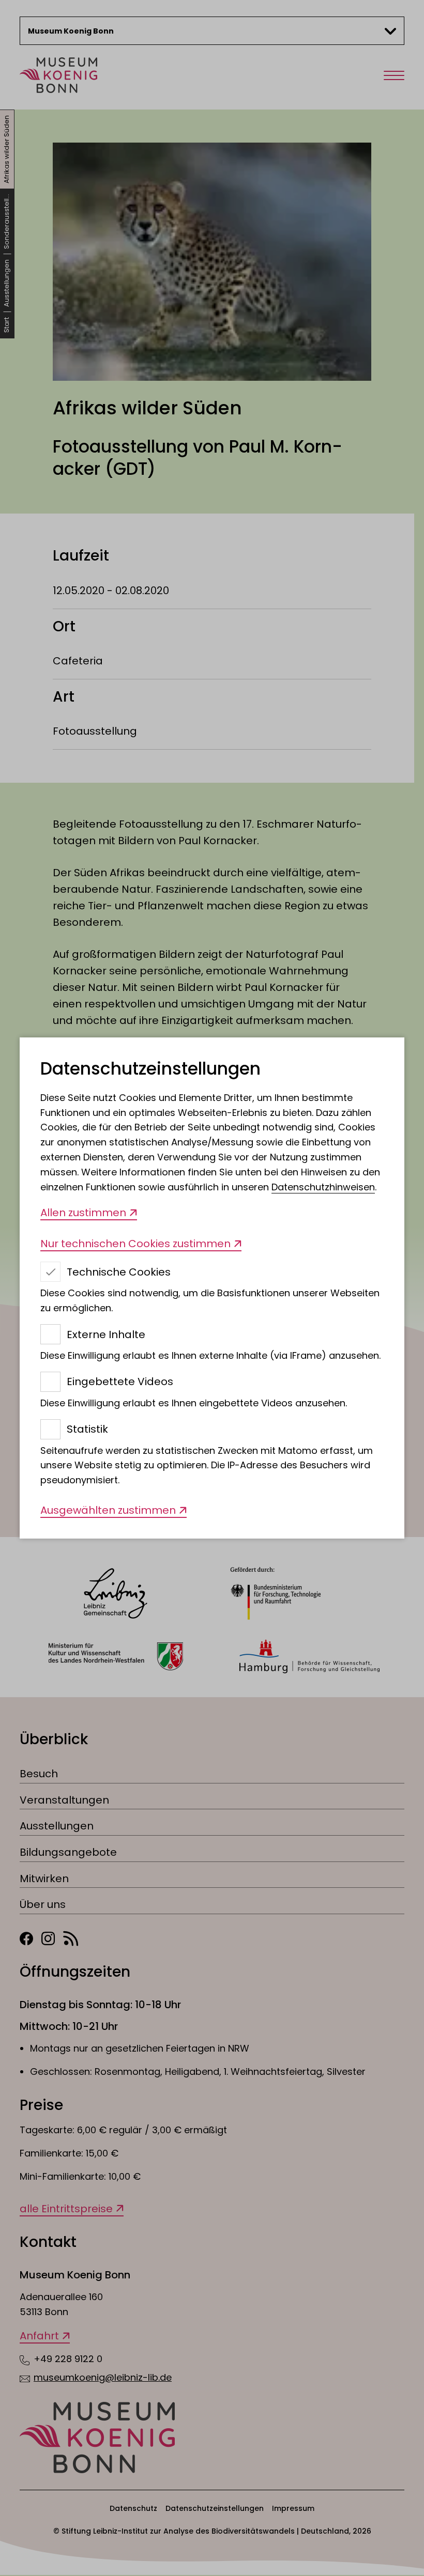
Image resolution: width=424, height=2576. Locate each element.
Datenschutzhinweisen (323, 1187)
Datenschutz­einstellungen (150, 1069)
